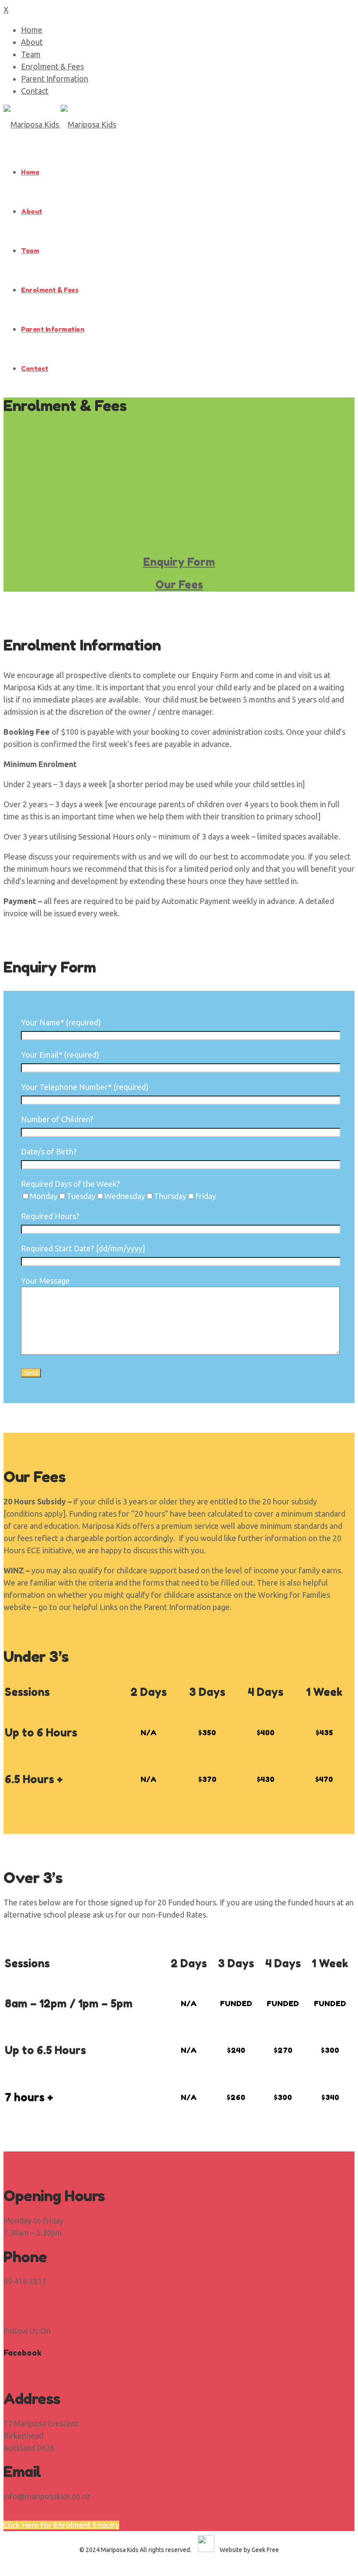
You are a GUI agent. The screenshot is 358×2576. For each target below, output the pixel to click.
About (32, 42)
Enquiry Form (179, 562)
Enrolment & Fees (52, 66)
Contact (35, 91)
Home (32, 30)
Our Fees (179, 585)
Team (31, 54)
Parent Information (55, 79)
